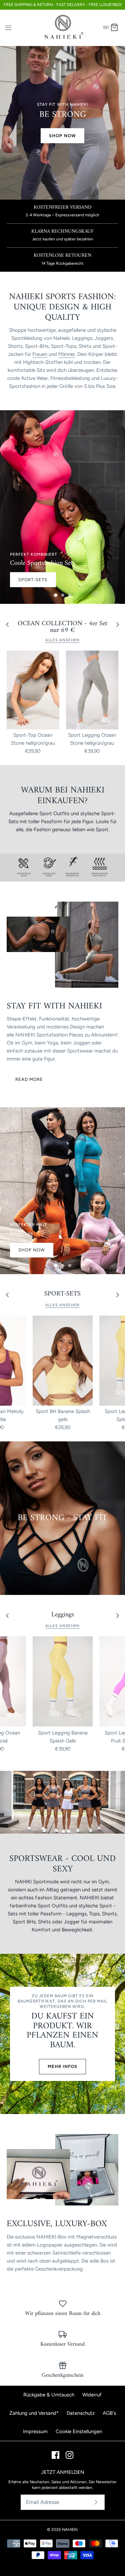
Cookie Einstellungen (79, 2431)
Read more (29, 1079)
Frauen (40, 354)
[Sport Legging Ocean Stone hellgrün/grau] (92, 690)
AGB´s (109, 2413)
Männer (67, 354)
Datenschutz (81, 2413)
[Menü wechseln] (8, 27)
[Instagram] (69, 2455)
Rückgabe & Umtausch (49, 2395)
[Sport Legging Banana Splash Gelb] (63, 1682)
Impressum (35, 2431)
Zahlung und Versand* (34, 2413)
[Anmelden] (96, 2502)
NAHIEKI (70, 2530)
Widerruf (92, 2395)
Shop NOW (62, 136)
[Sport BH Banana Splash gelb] (63, 1361)
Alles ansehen (63, 640)
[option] (62, 507)
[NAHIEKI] (62, 28)
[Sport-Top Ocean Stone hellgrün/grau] (33, 690)
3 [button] (73, 593)
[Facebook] (55, 2455)
